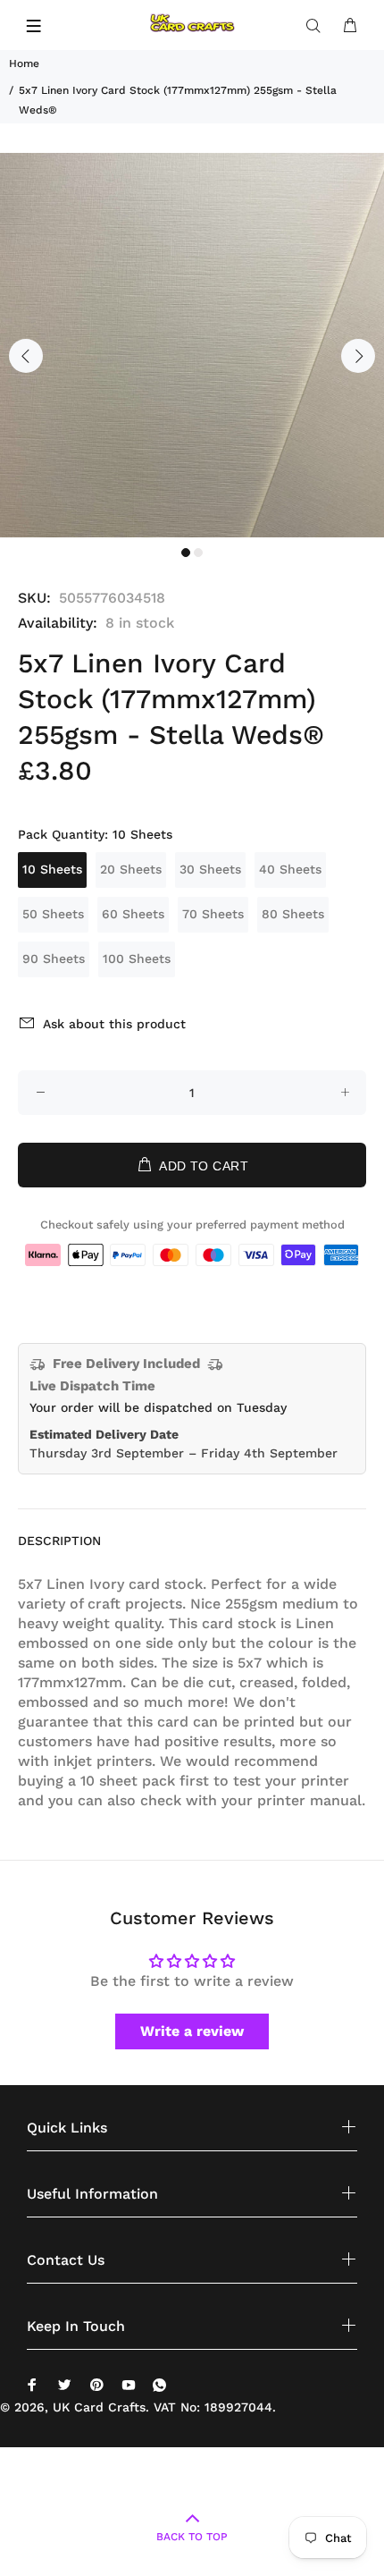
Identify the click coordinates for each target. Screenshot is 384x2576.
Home (24, 63)
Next (358, 356)
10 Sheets (52, 869)
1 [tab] (186, 553)
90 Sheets (54, 959)
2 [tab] (198, 553)
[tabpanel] (192, 345)
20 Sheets (131, 869)
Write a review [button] (192, 2031)
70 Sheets (213, 914)
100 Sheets (137, 959)
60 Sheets (133, 914)
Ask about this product (114, 1024)
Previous (26, 356)
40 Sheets (290, 869)
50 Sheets (53, 914)
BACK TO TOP (192, 2537)
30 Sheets (210, 869)
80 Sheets (293, 914)
